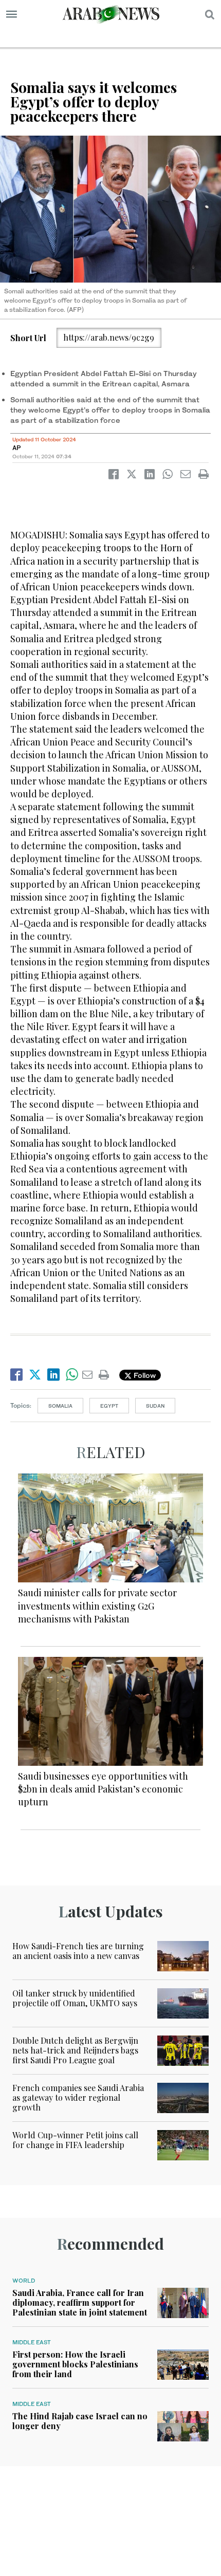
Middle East (32, 2342)
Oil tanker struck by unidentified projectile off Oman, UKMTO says (75, 1998)
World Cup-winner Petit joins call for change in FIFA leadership (75, 2140)
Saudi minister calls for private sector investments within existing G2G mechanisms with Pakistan (97, 1606)
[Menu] (12, 14)
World (24, 2281)
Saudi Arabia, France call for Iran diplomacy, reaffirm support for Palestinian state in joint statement (80, 2302)
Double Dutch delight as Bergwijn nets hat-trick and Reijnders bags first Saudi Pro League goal (75, 2050)
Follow (144, 1375)
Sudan (155, 1406)
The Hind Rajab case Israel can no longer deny (80, 2421)
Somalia (60, 1406)
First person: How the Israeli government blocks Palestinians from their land (75, 2364)
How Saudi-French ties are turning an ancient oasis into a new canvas (78, 1951)
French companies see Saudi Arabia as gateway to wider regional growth (78, 2097)
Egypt (109, 1406)
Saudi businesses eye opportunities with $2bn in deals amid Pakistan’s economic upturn (103, 1789)
